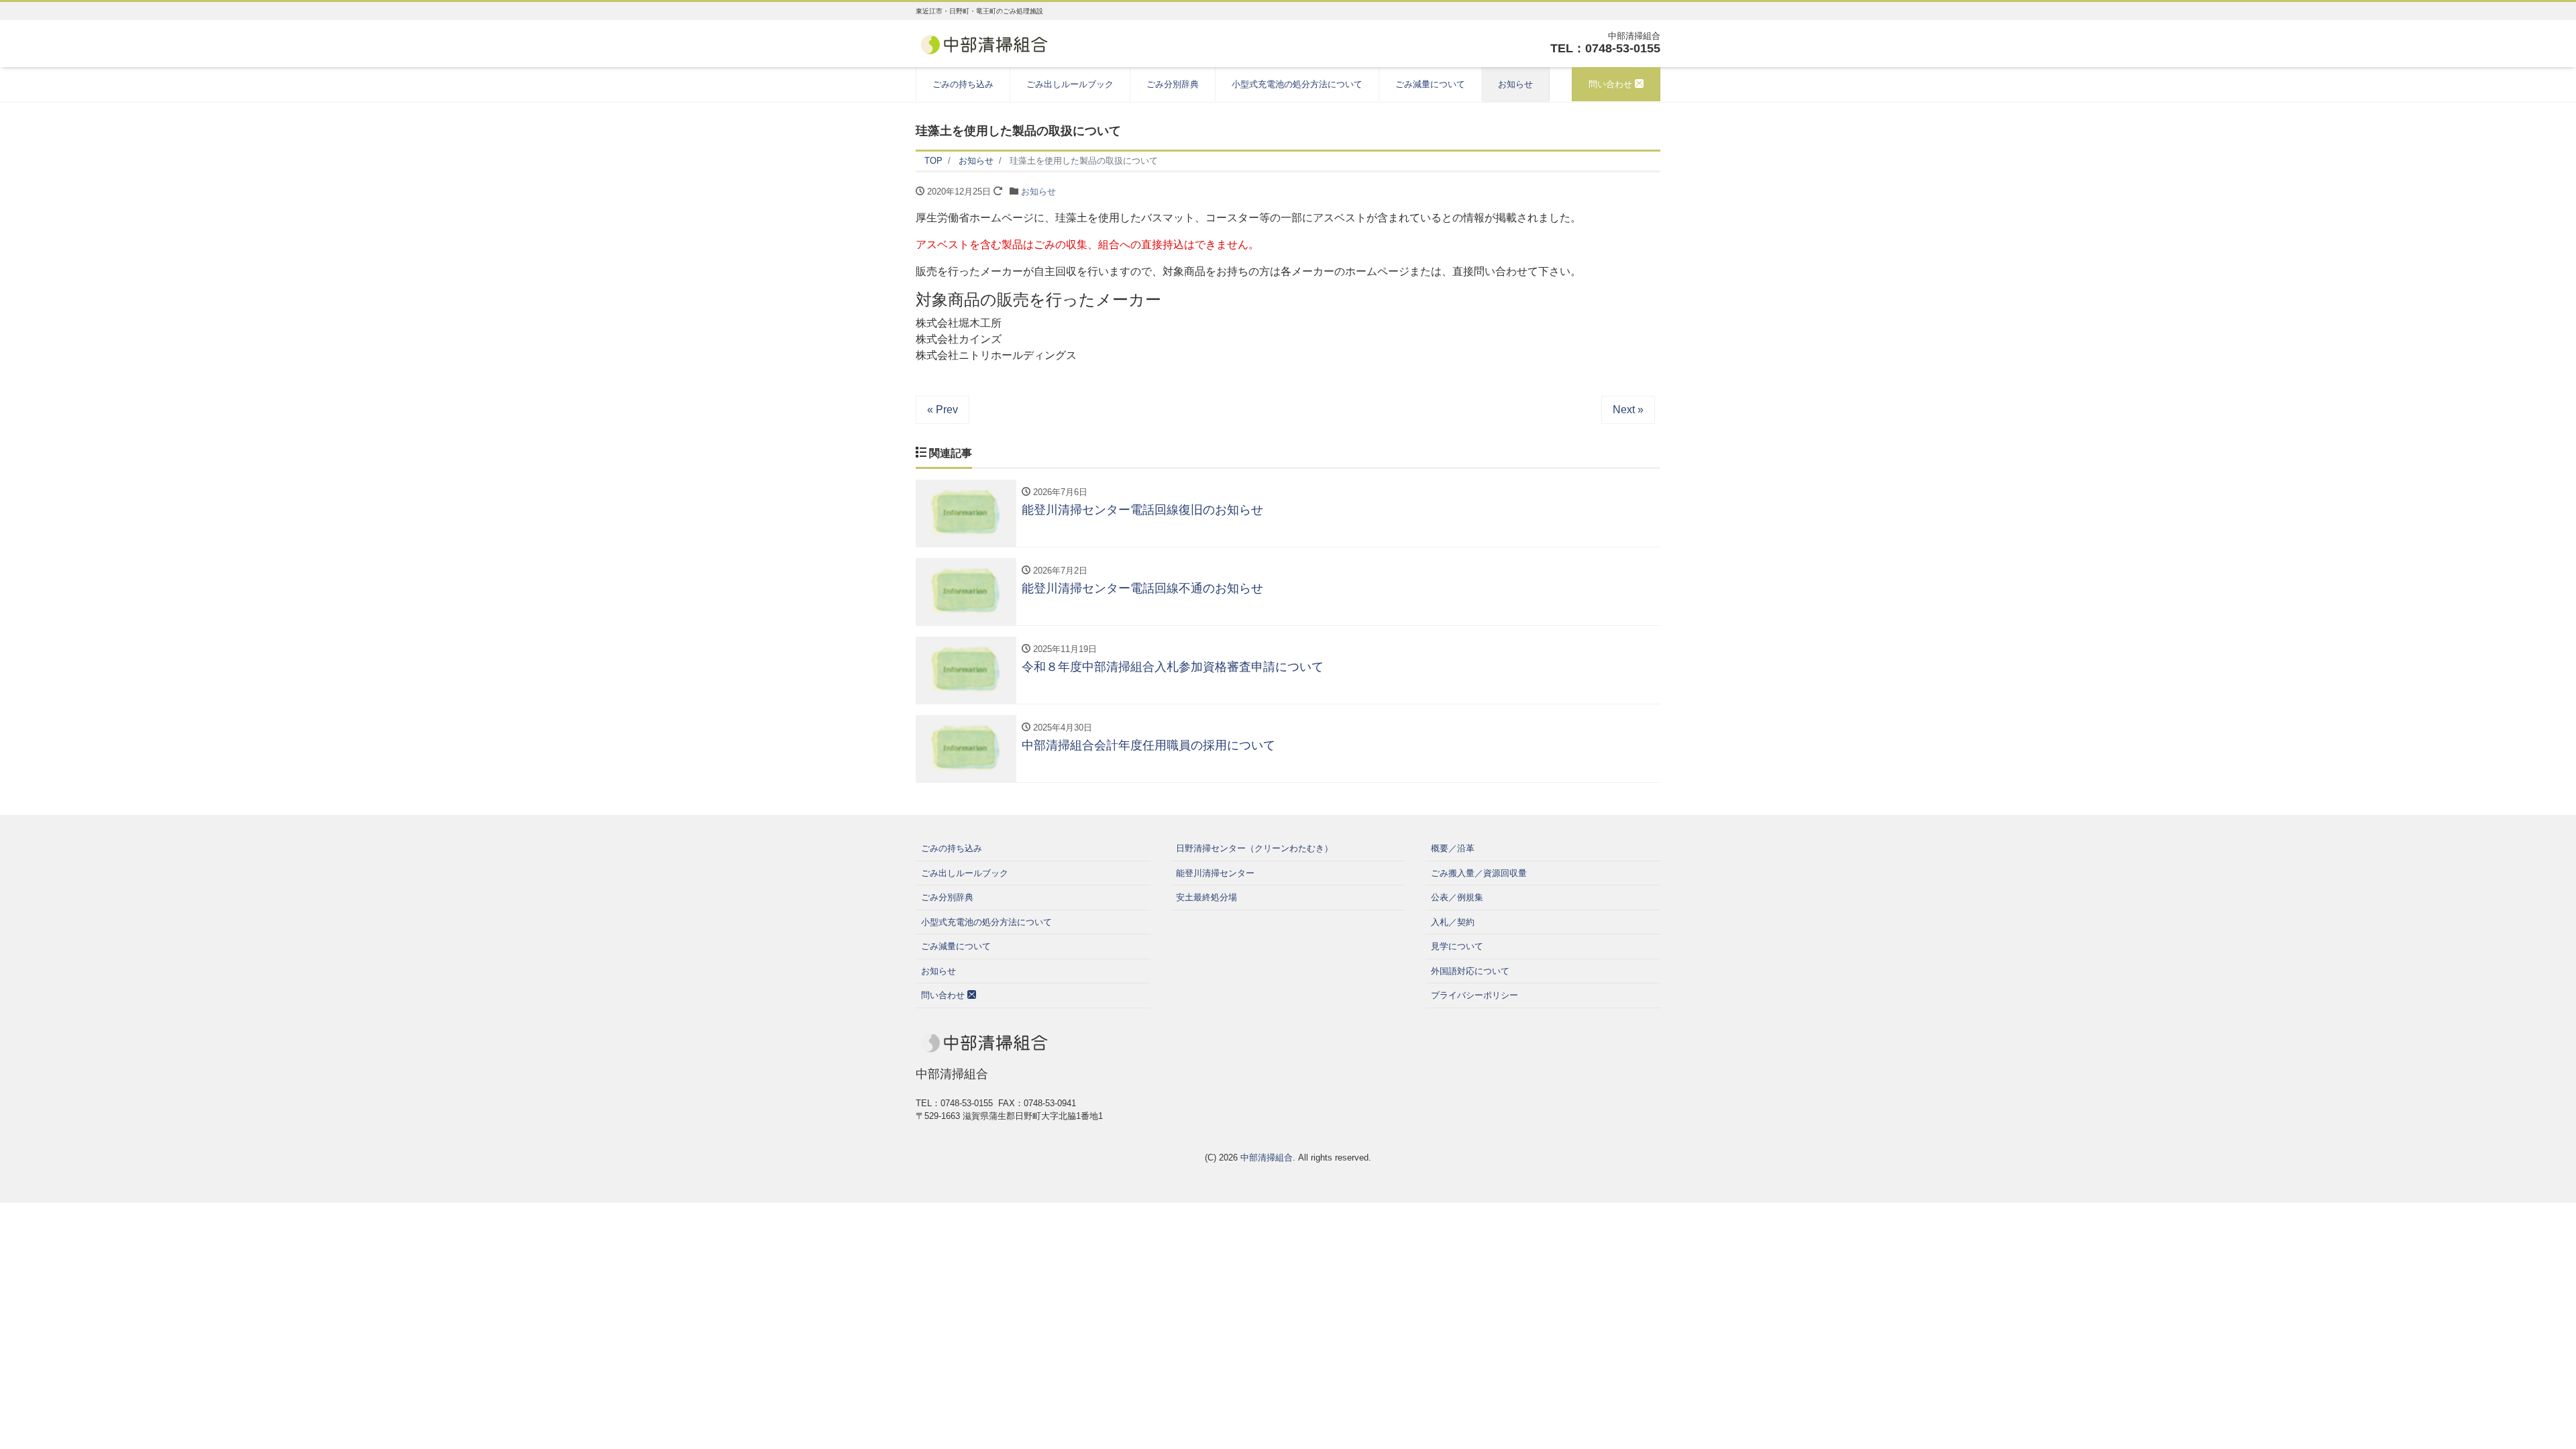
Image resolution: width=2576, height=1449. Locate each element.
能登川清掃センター (1215, 873)
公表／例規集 (1457, 897)
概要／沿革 (1453, 848)
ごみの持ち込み (963, 84)
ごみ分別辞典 (1173, 84)
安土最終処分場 (1206, 897)
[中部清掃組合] (984, 43)
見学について (1457, 946)
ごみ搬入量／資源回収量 (1479, 873)
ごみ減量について (1430, 84)
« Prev (943, 410)
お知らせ (1515, 84)
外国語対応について (1470, 971)
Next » (1628, 410)
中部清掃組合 (1267, 1158)
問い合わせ (1612, 84)
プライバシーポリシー (1474, 995)
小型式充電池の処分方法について (1297, 84)
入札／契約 (1453, 922)
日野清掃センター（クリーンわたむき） (1254, 848)
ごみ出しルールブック (1070, 84)
